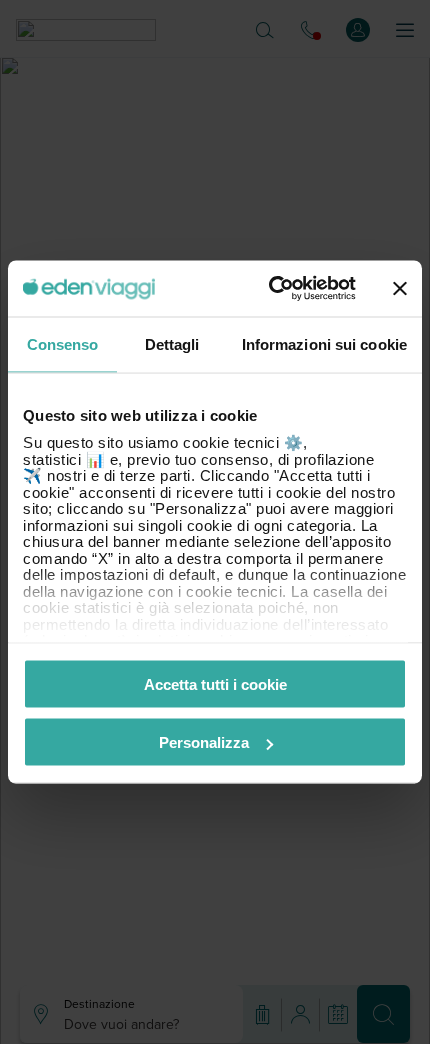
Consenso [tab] (63, 343)
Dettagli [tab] (172, 343)
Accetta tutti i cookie (215, 683)
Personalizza (204, 742)
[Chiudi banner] (400, 288)
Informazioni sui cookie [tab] (324, 343)
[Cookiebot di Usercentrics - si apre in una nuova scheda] (270, 289)
